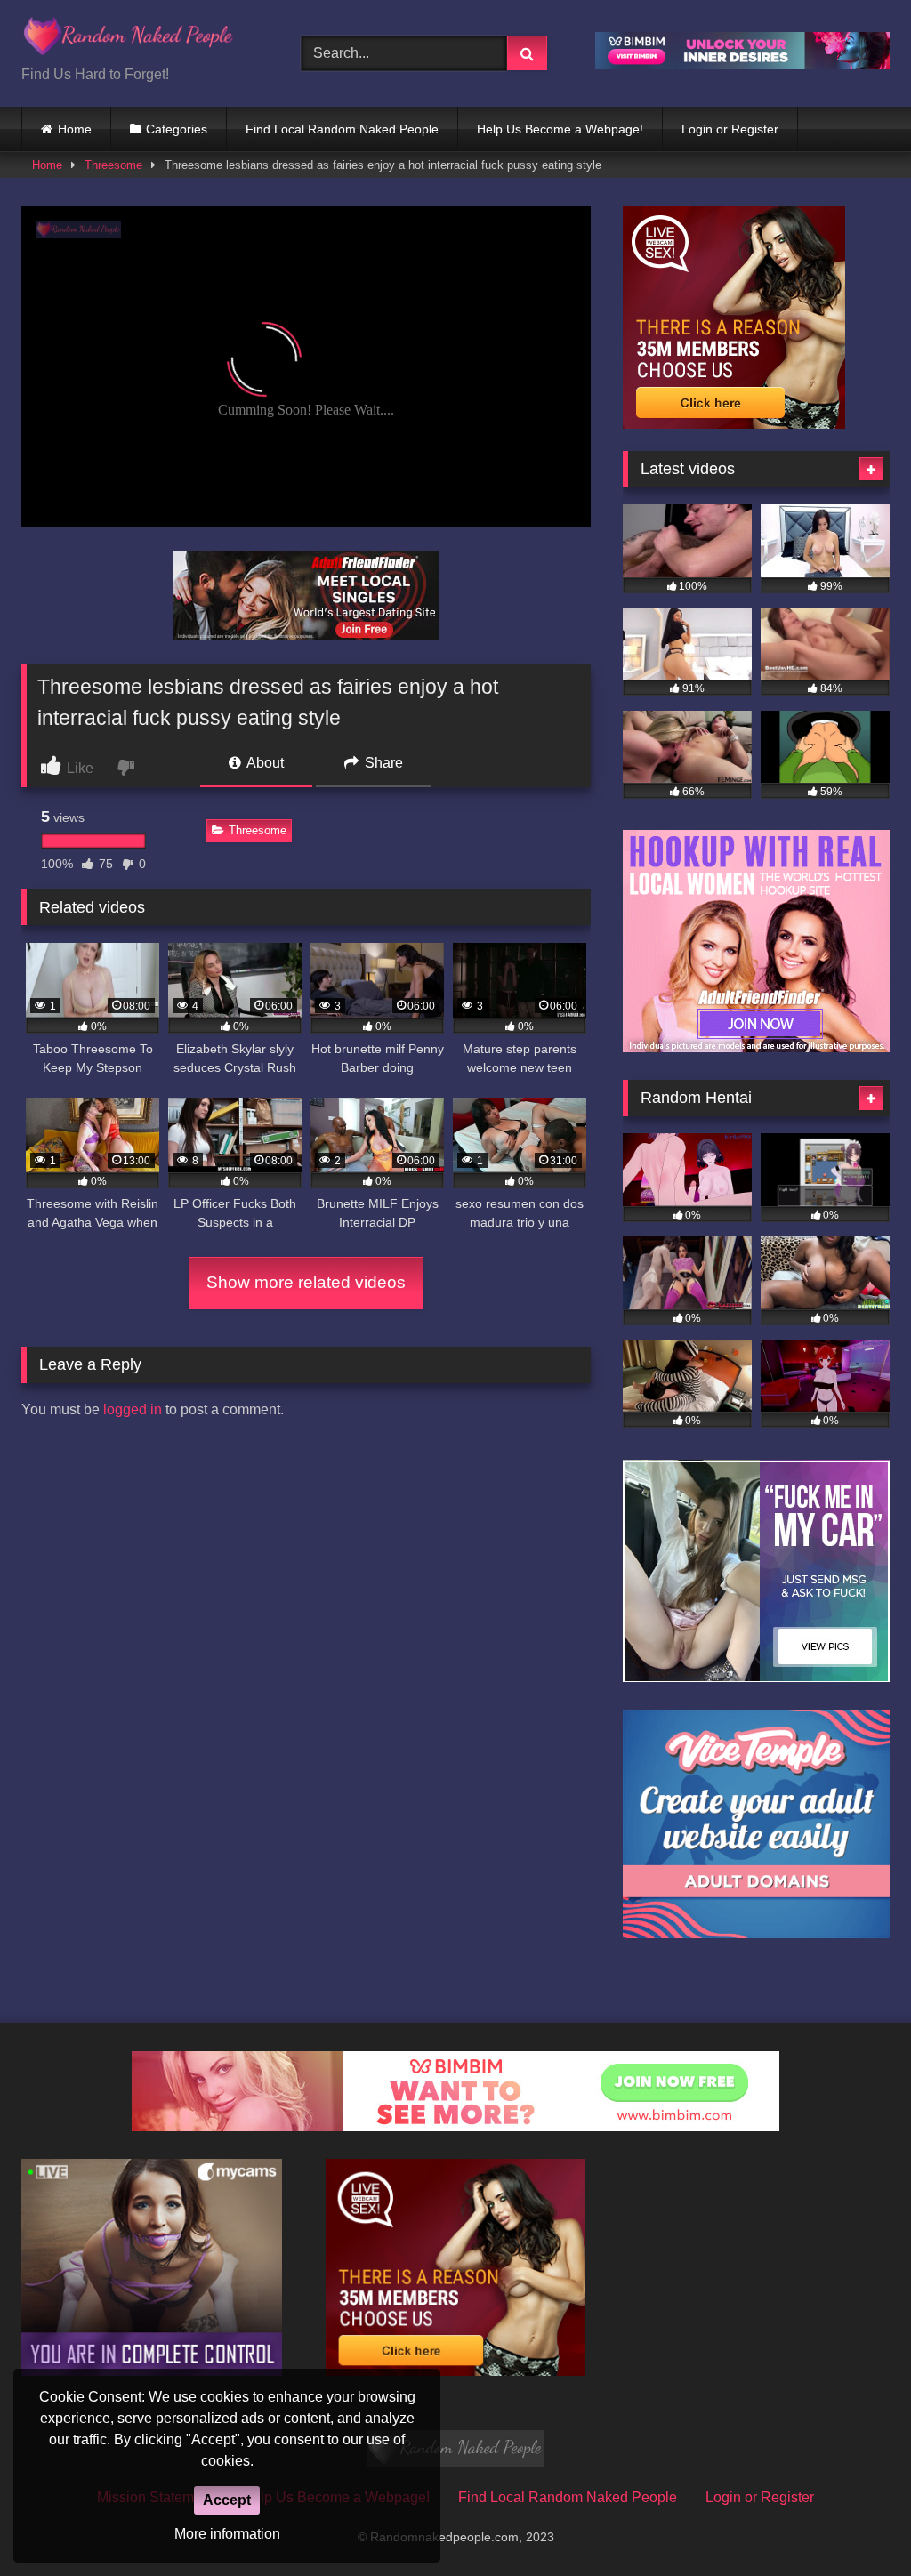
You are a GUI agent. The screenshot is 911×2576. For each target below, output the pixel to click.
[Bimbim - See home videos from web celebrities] (455, 2126)
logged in (133, 1409)
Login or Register (730, 129)
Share (382, 763)
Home (75, 129)
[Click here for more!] (306, 636)
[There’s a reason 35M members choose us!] (734, 424)
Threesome (113, 165)
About (264, 763)
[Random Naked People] (141, 39)
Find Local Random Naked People (342, 129)
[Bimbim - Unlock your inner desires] (742, 64)
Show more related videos (306, 1282)
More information (227, 2534)
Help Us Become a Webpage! (560, 129)
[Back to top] (856, 2523)
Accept (227, 2500)
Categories (177, 129)
